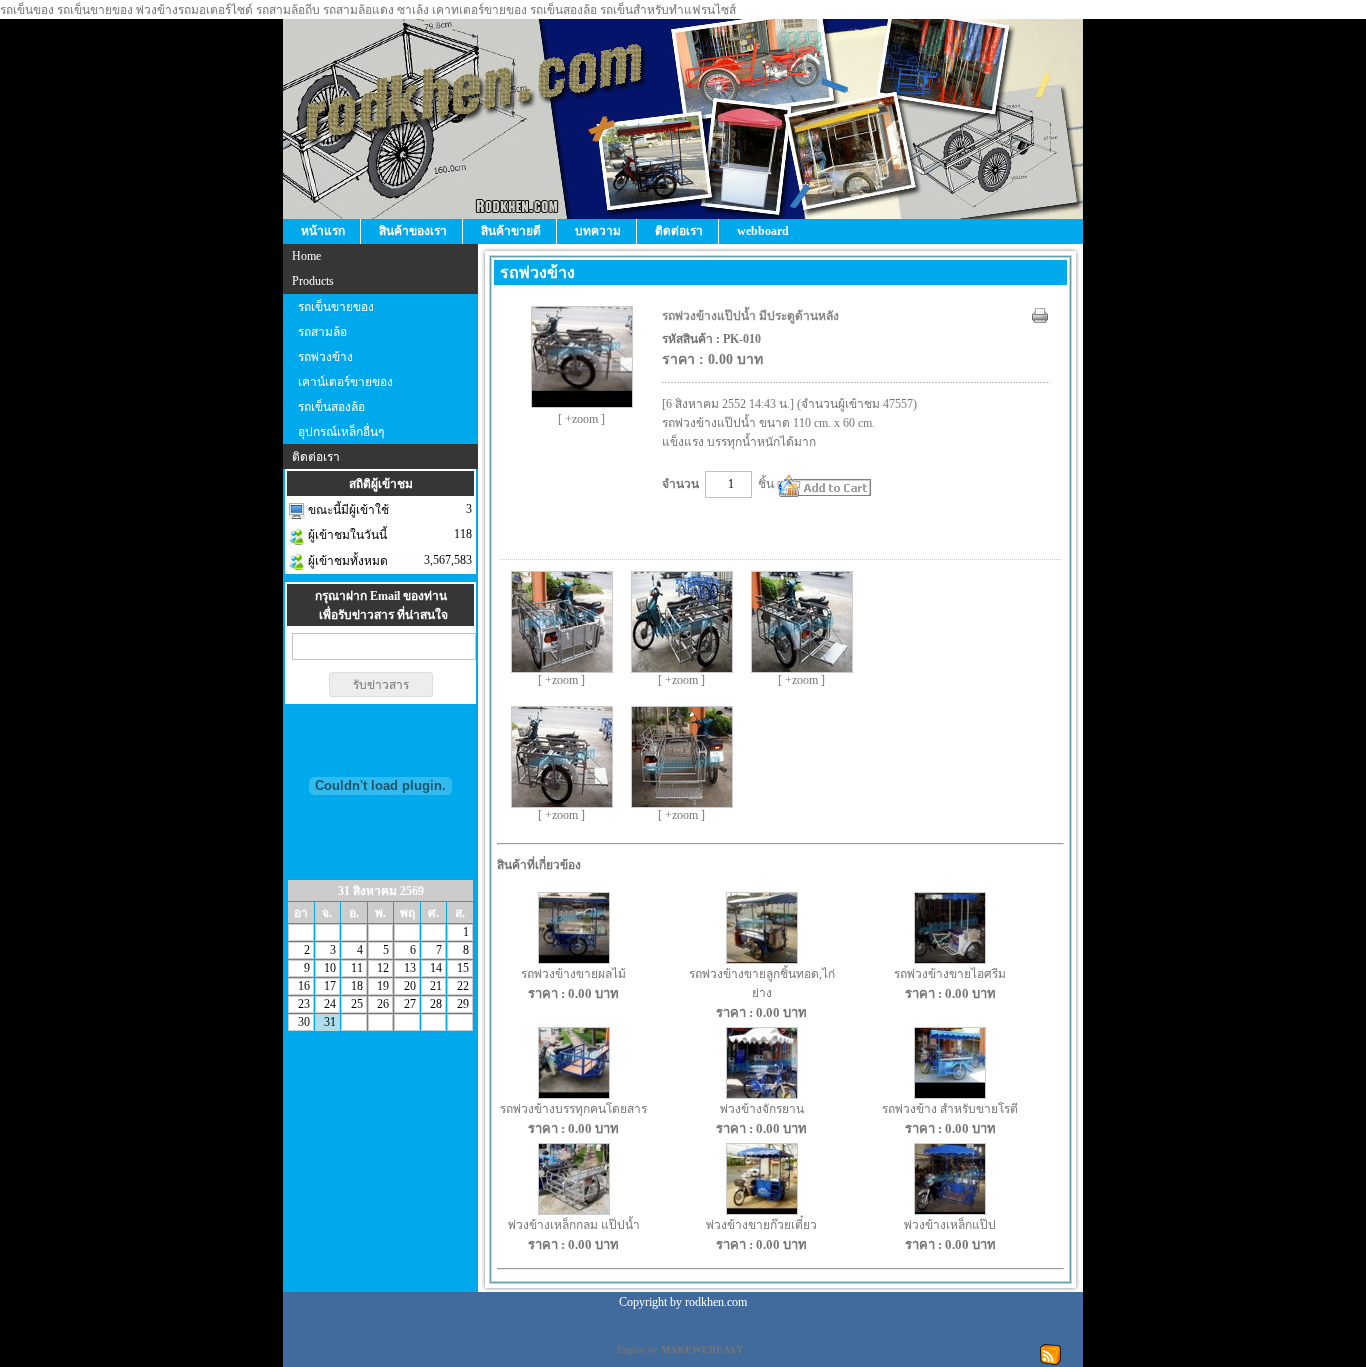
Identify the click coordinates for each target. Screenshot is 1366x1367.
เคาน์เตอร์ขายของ (345, 382)
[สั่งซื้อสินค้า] (824, 485)
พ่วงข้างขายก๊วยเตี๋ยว (761, 1225)
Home (306, 256)
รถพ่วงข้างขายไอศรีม (950, 974)
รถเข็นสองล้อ (331, 407)
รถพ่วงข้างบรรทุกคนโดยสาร (573, 1109)
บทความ (598, 231)
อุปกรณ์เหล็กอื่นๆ (341, 432)
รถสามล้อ (322, 332)
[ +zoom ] (581, 419)
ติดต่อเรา (679, 231)
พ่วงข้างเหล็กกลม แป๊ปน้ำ (574, 1225)
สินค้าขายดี (511, 231)
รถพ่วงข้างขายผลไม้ (573, 974)
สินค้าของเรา (413, 231)
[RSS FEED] (1050, 1353)
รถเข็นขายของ (336, 307)
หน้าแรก (323, 231)
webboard (763, 231)
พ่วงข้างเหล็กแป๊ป (950, 1225)
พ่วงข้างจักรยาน (762, 1109)
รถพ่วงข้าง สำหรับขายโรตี (950, 1109)
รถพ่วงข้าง (325, 357)
